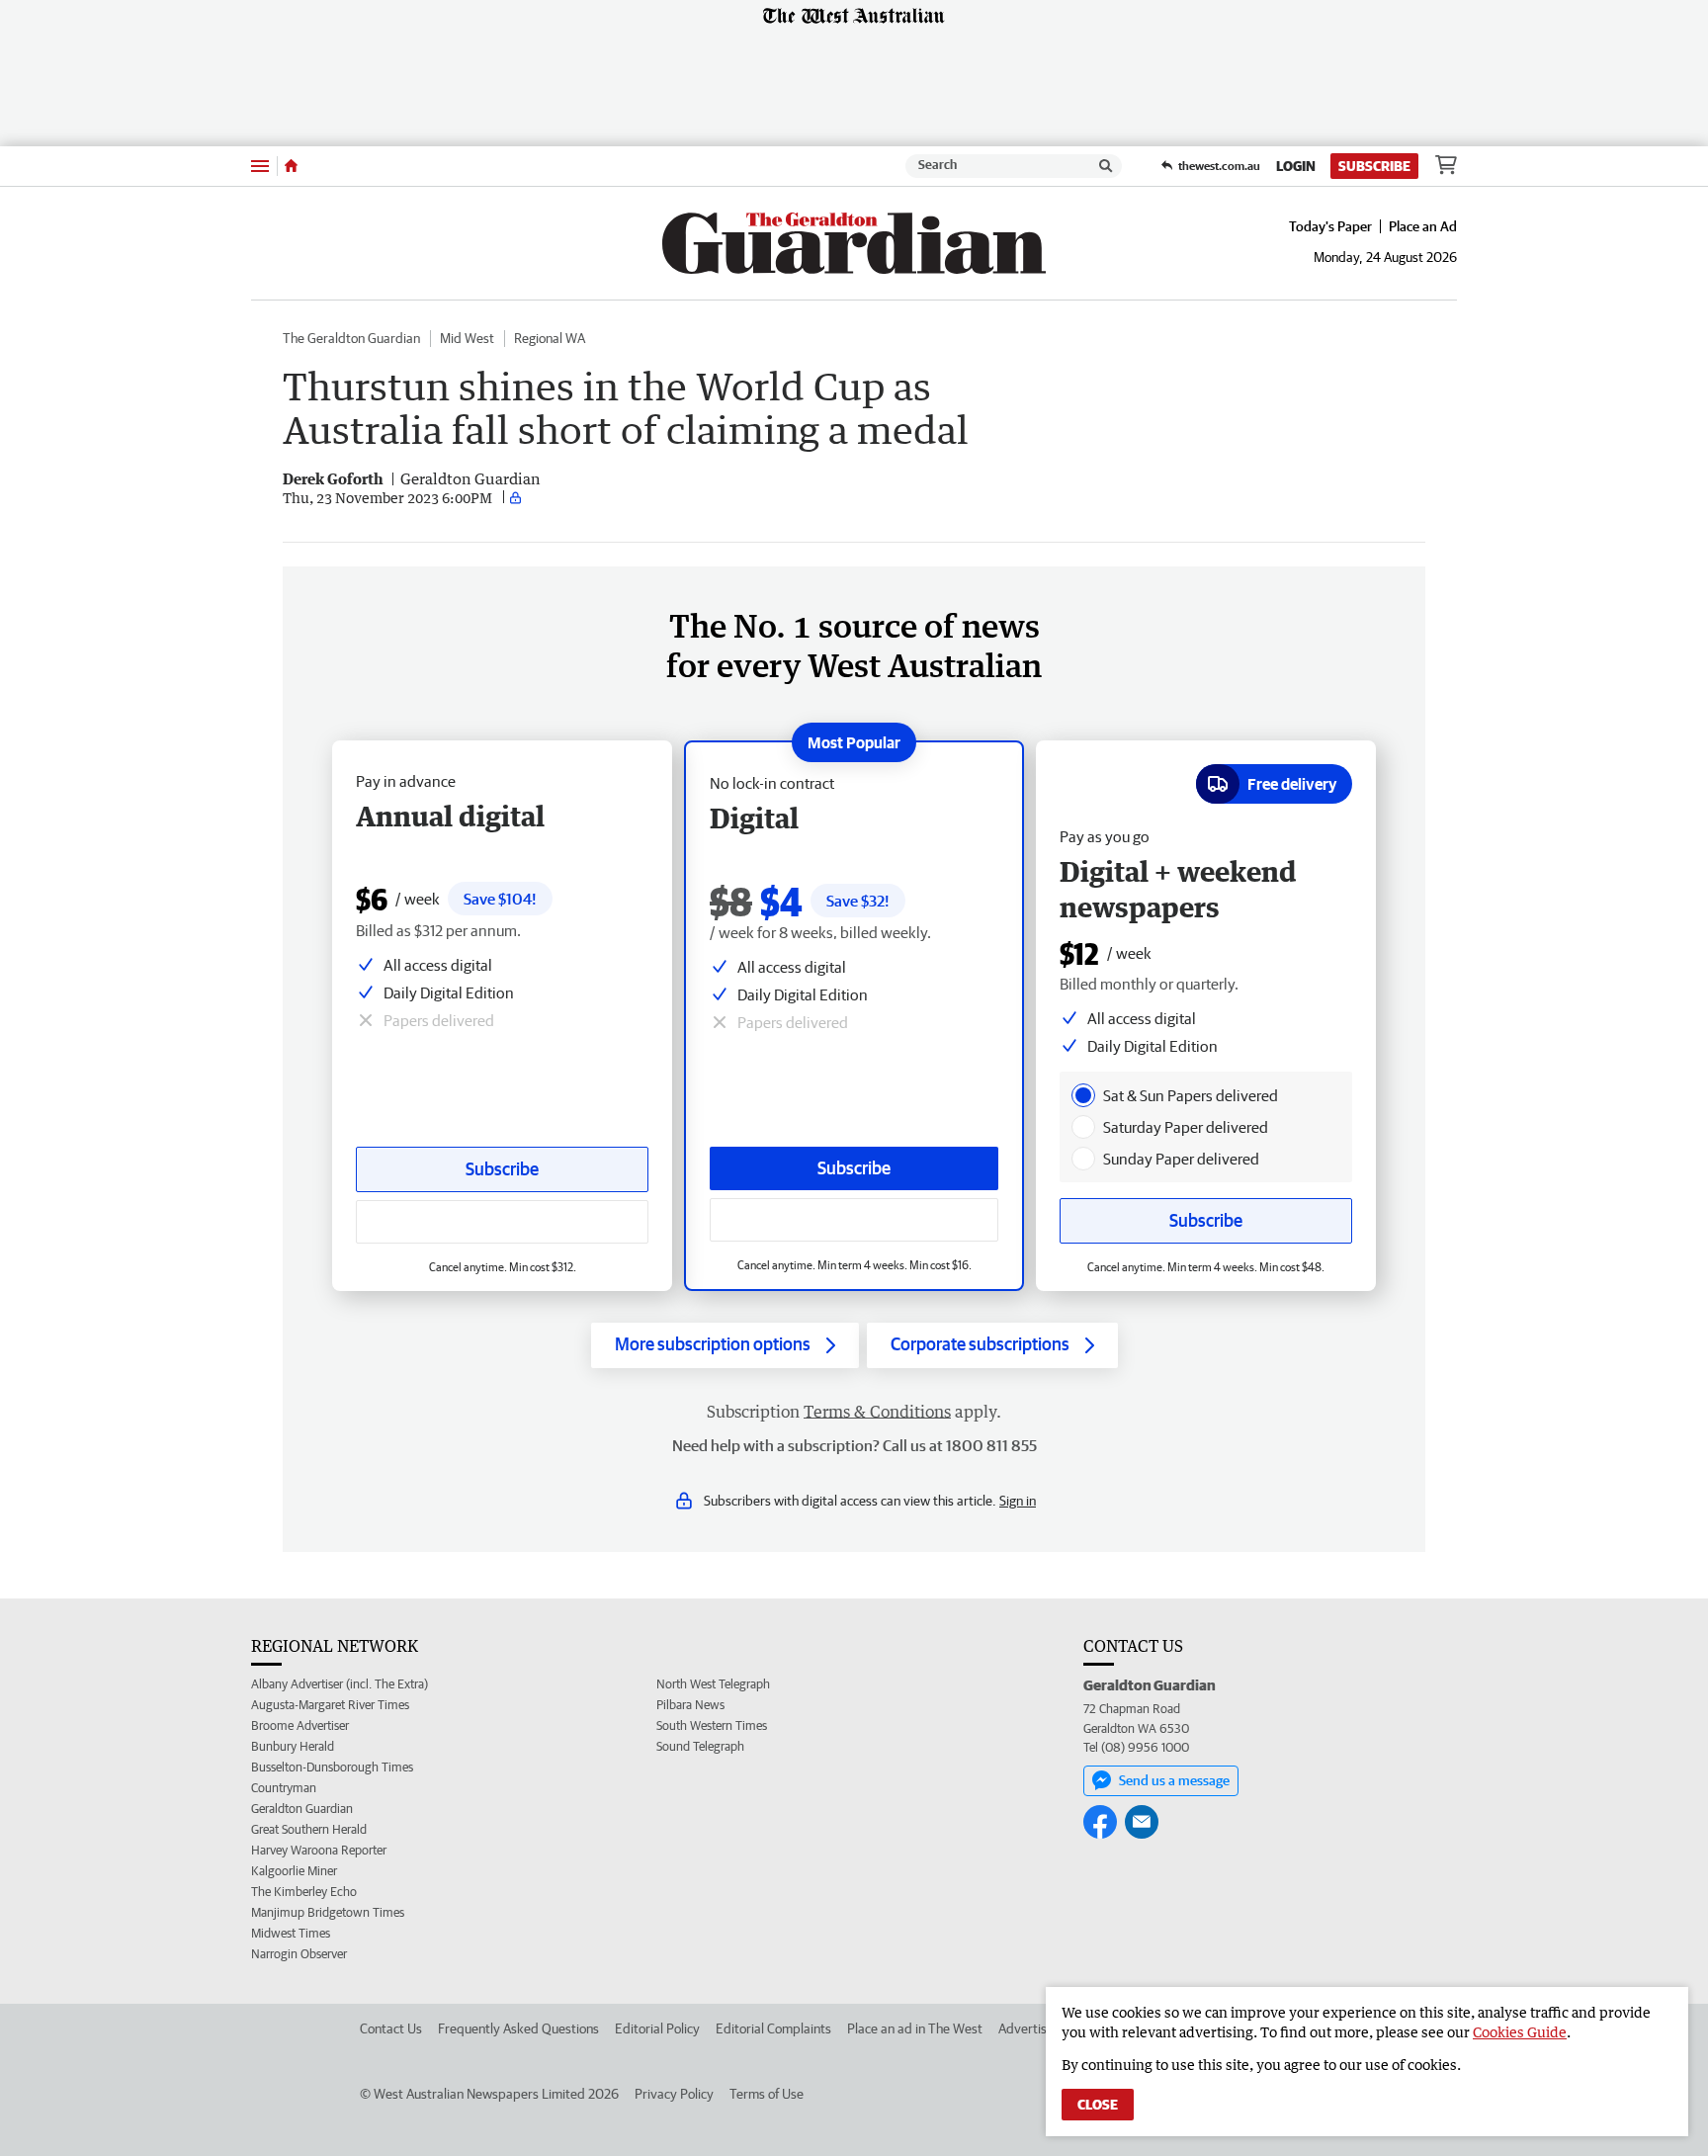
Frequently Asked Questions (518, 2028)
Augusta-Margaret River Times (330, 1705)
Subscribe (1374, 166)
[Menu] (260, 166)
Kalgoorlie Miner (294, 1871)
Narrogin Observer (299, 1954)
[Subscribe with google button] (854, 1220)
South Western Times (712, 1725)
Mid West (467, 338)
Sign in (1018, 1501)
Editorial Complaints (773, 2028)
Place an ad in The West (915, 2028)
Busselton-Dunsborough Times (332, 1767)
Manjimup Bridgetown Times (328, 1912)
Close (1098, 2105)
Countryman (284, 1788)
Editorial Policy (657, 2028)
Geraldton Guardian (302, 1809)
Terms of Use (767, 2094)
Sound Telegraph (700, 1746)
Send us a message (1174, 1780)
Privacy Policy (674, 2094)
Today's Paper (1330, 226)
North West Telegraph (713, 1684)
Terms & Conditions (877, 1412)
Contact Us (391, 2028)
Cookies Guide (1520, 2032)
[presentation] (1083, 1095)
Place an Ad (1423, 226)
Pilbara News (690, 1705)
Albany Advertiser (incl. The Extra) (340, 1684)
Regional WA (550, 338)
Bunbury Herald (293, 1746)
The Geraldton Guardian (351, 338)
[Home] (291, 166)
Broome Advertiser (300, 1725)
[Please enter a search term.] (1106, 166)
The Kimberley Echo (304, 1892)
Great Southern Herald (309, 1829)
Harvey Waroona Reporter (319, 1850)
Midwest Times (291, 1933)
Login (1296, 166)
